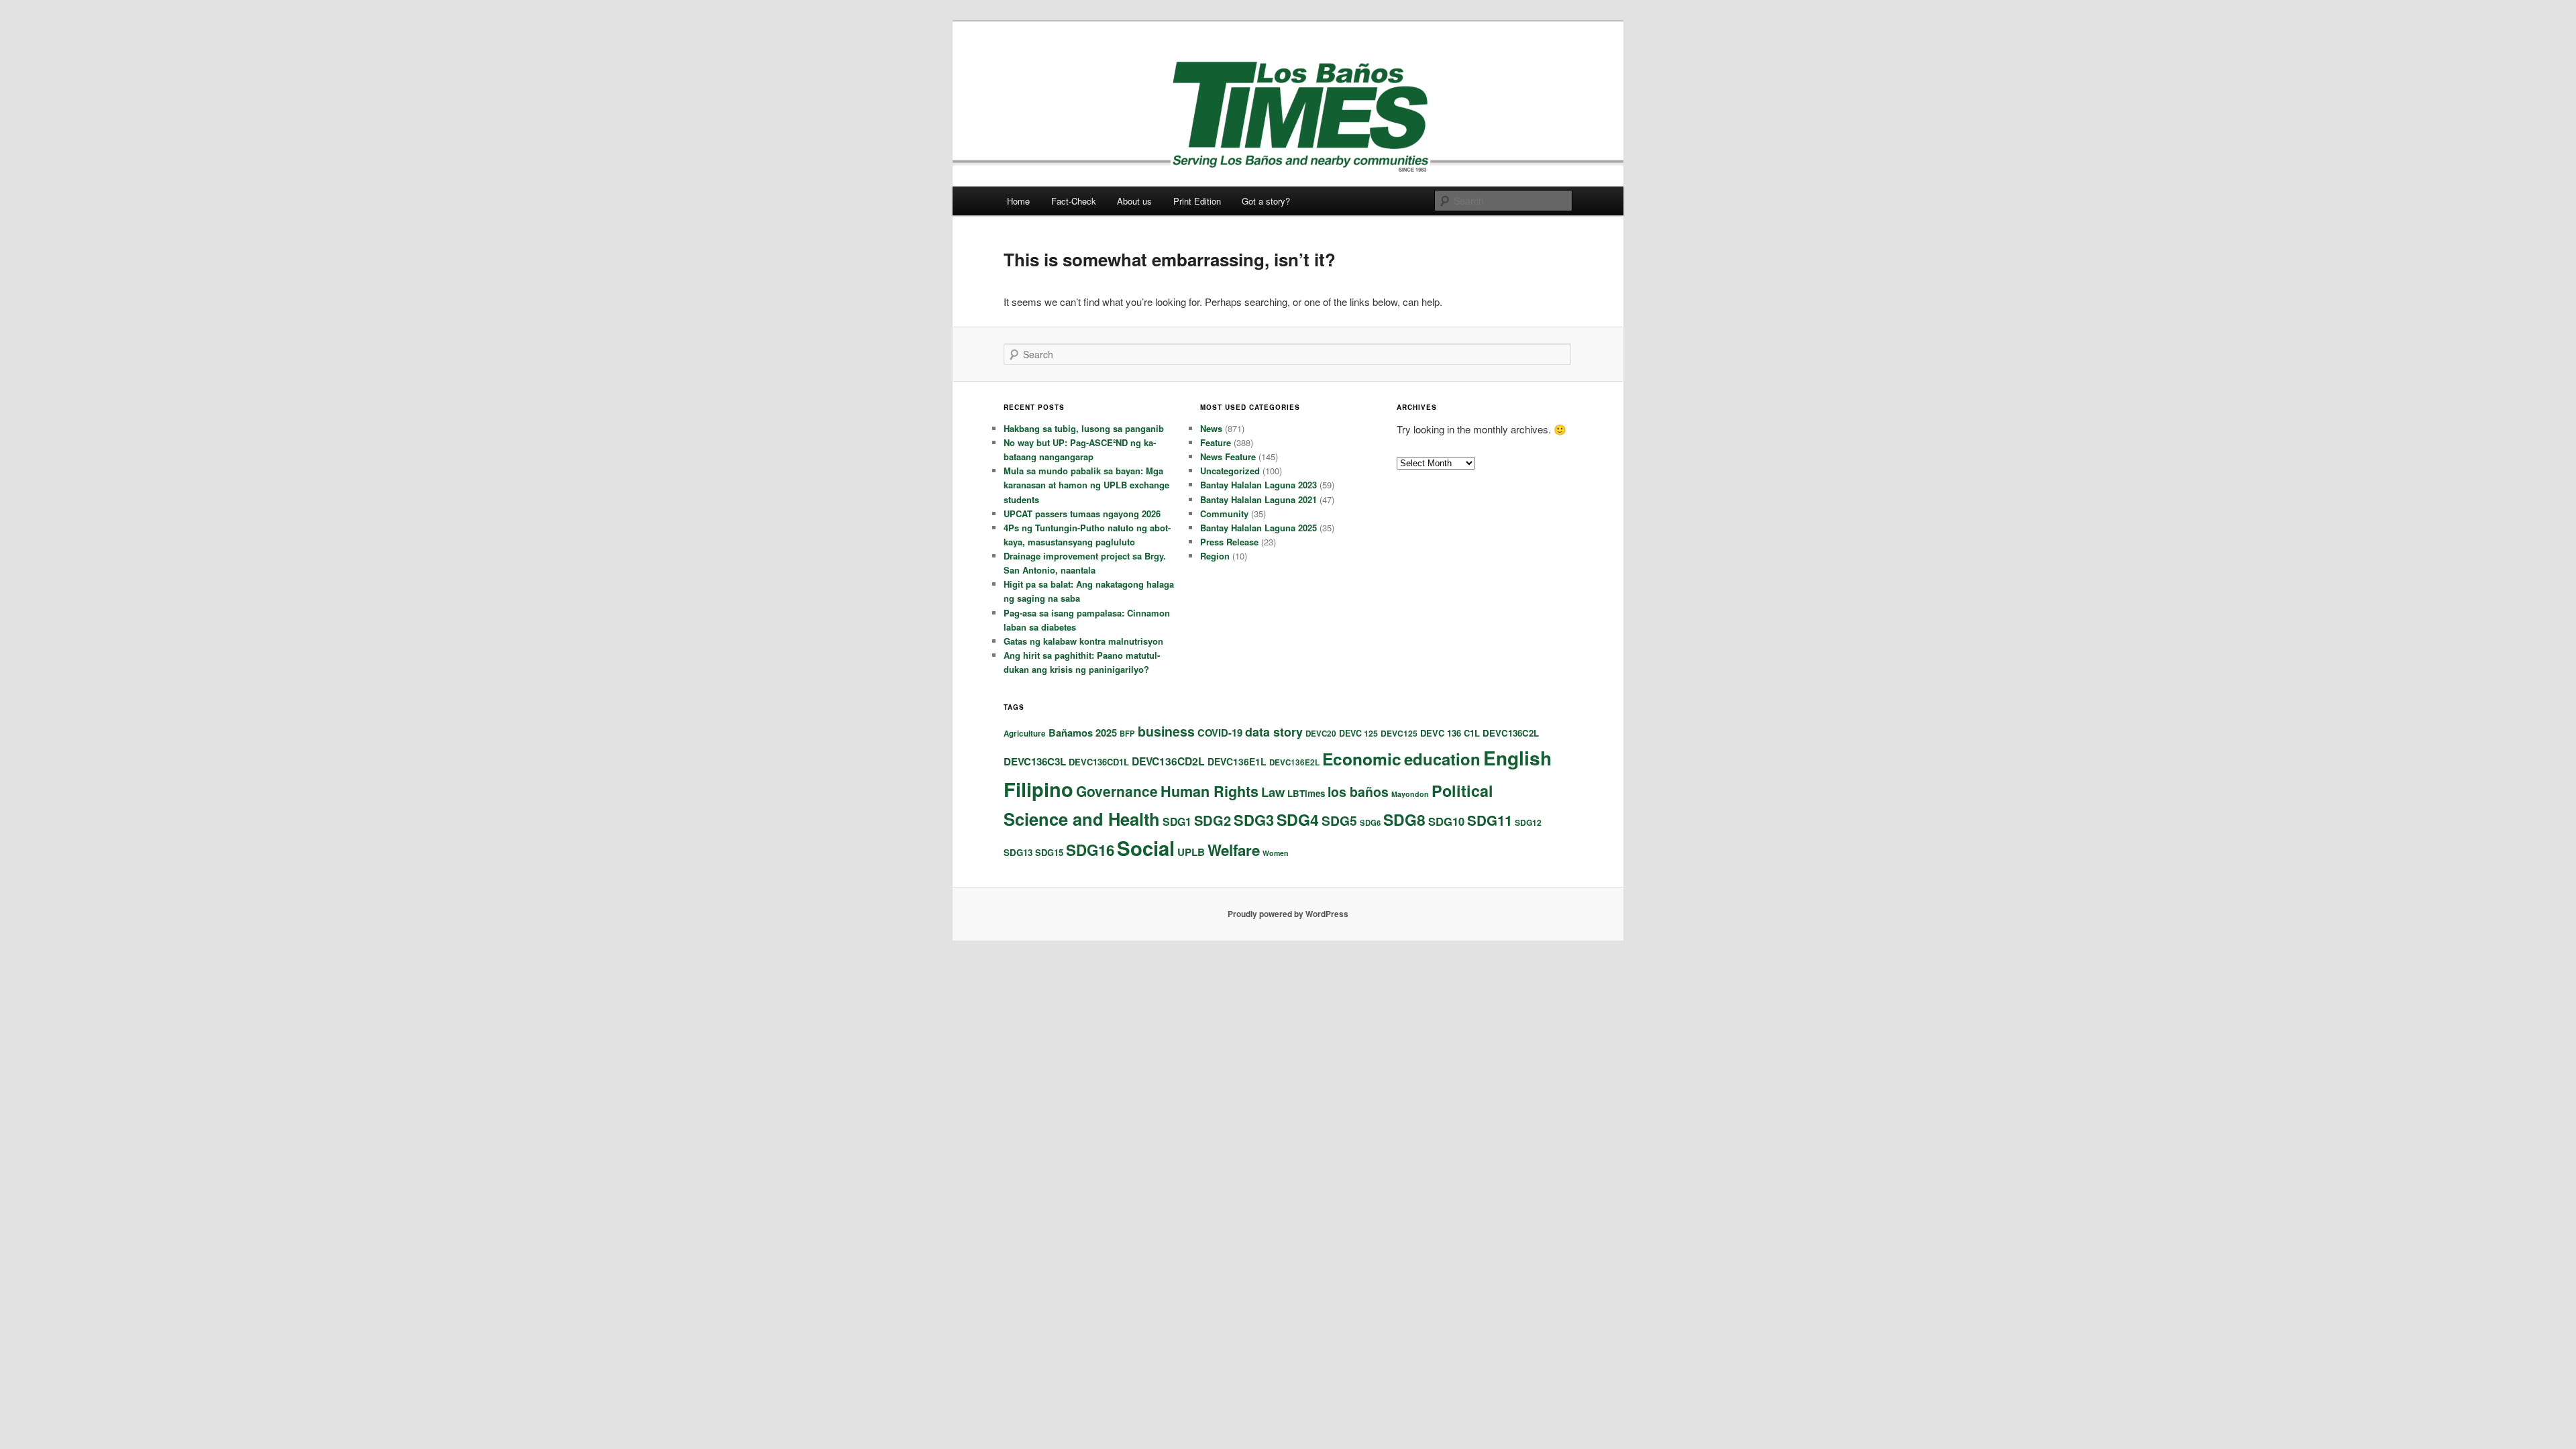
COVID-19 (1220, 733)
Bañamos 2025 (1083, 733)
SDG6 (1370, 822)
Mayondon (1410, 794)
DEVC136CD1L (1099, 762)
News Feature (1228, 457)
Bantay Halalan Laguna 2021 (1258, 499)
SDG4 (1298, 819)
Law (1273, 792)
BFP (1127, 733)
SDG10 (1446, 821)
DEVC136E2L (1294, 762)
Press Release (1229, 542)
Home (1018, 201)
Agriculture (1025, 734)
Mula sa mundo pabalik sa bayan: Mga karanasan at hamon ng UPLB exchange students (1086, 485)
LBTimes (1306, 793)
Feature (1216, 442)
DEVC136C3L (1035, 761)
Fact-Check (1074, 201)
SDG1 (1177, 821)
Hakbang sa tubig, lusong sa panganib (1084, 428)
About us (1134, 201)
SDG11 (1490, 820)
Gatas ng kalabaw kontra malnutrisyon (1083, 641)
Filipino (1038, 789)
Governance (1117, 791)
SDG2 (1213, 820)
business (1166, 731)
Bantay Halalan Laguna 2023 (1258, 485)
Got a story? (1266, 201)
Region (1215, 556)
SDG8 (1404, 819)
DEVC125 (1399, 733)
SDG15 (1049, 852)
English (1517, 758)
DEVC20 (1321, 734)
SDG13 (1018, 852)
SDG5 (1339, 820)
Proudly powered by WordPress (1288, 914)
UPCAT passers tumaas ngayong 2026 (1082, 514)
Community (1224, 514)
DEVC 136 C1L (1450, 733)
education (1442, 759)
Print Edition (1197, 201)
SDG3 (1254, 820)
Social (1146, 848)
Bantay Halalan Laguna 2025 (1258, 528)
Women (1276, 853)
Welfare (1234, 850)
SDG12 (1528, 822)
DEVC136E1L (1237, 761)
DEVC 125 (1358, 733)
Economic (1362, 759)
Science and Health (1082, 819)
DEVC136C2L (1511, 733)
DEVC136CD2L (1168, 761)
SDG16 (1090, 850)
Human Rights (1210, 791)
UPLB (1191, 852)
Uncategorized (1230, 471)
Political (1462, 791)
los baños (1358, 792)
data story (1274, 732)
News (1211, 428)
